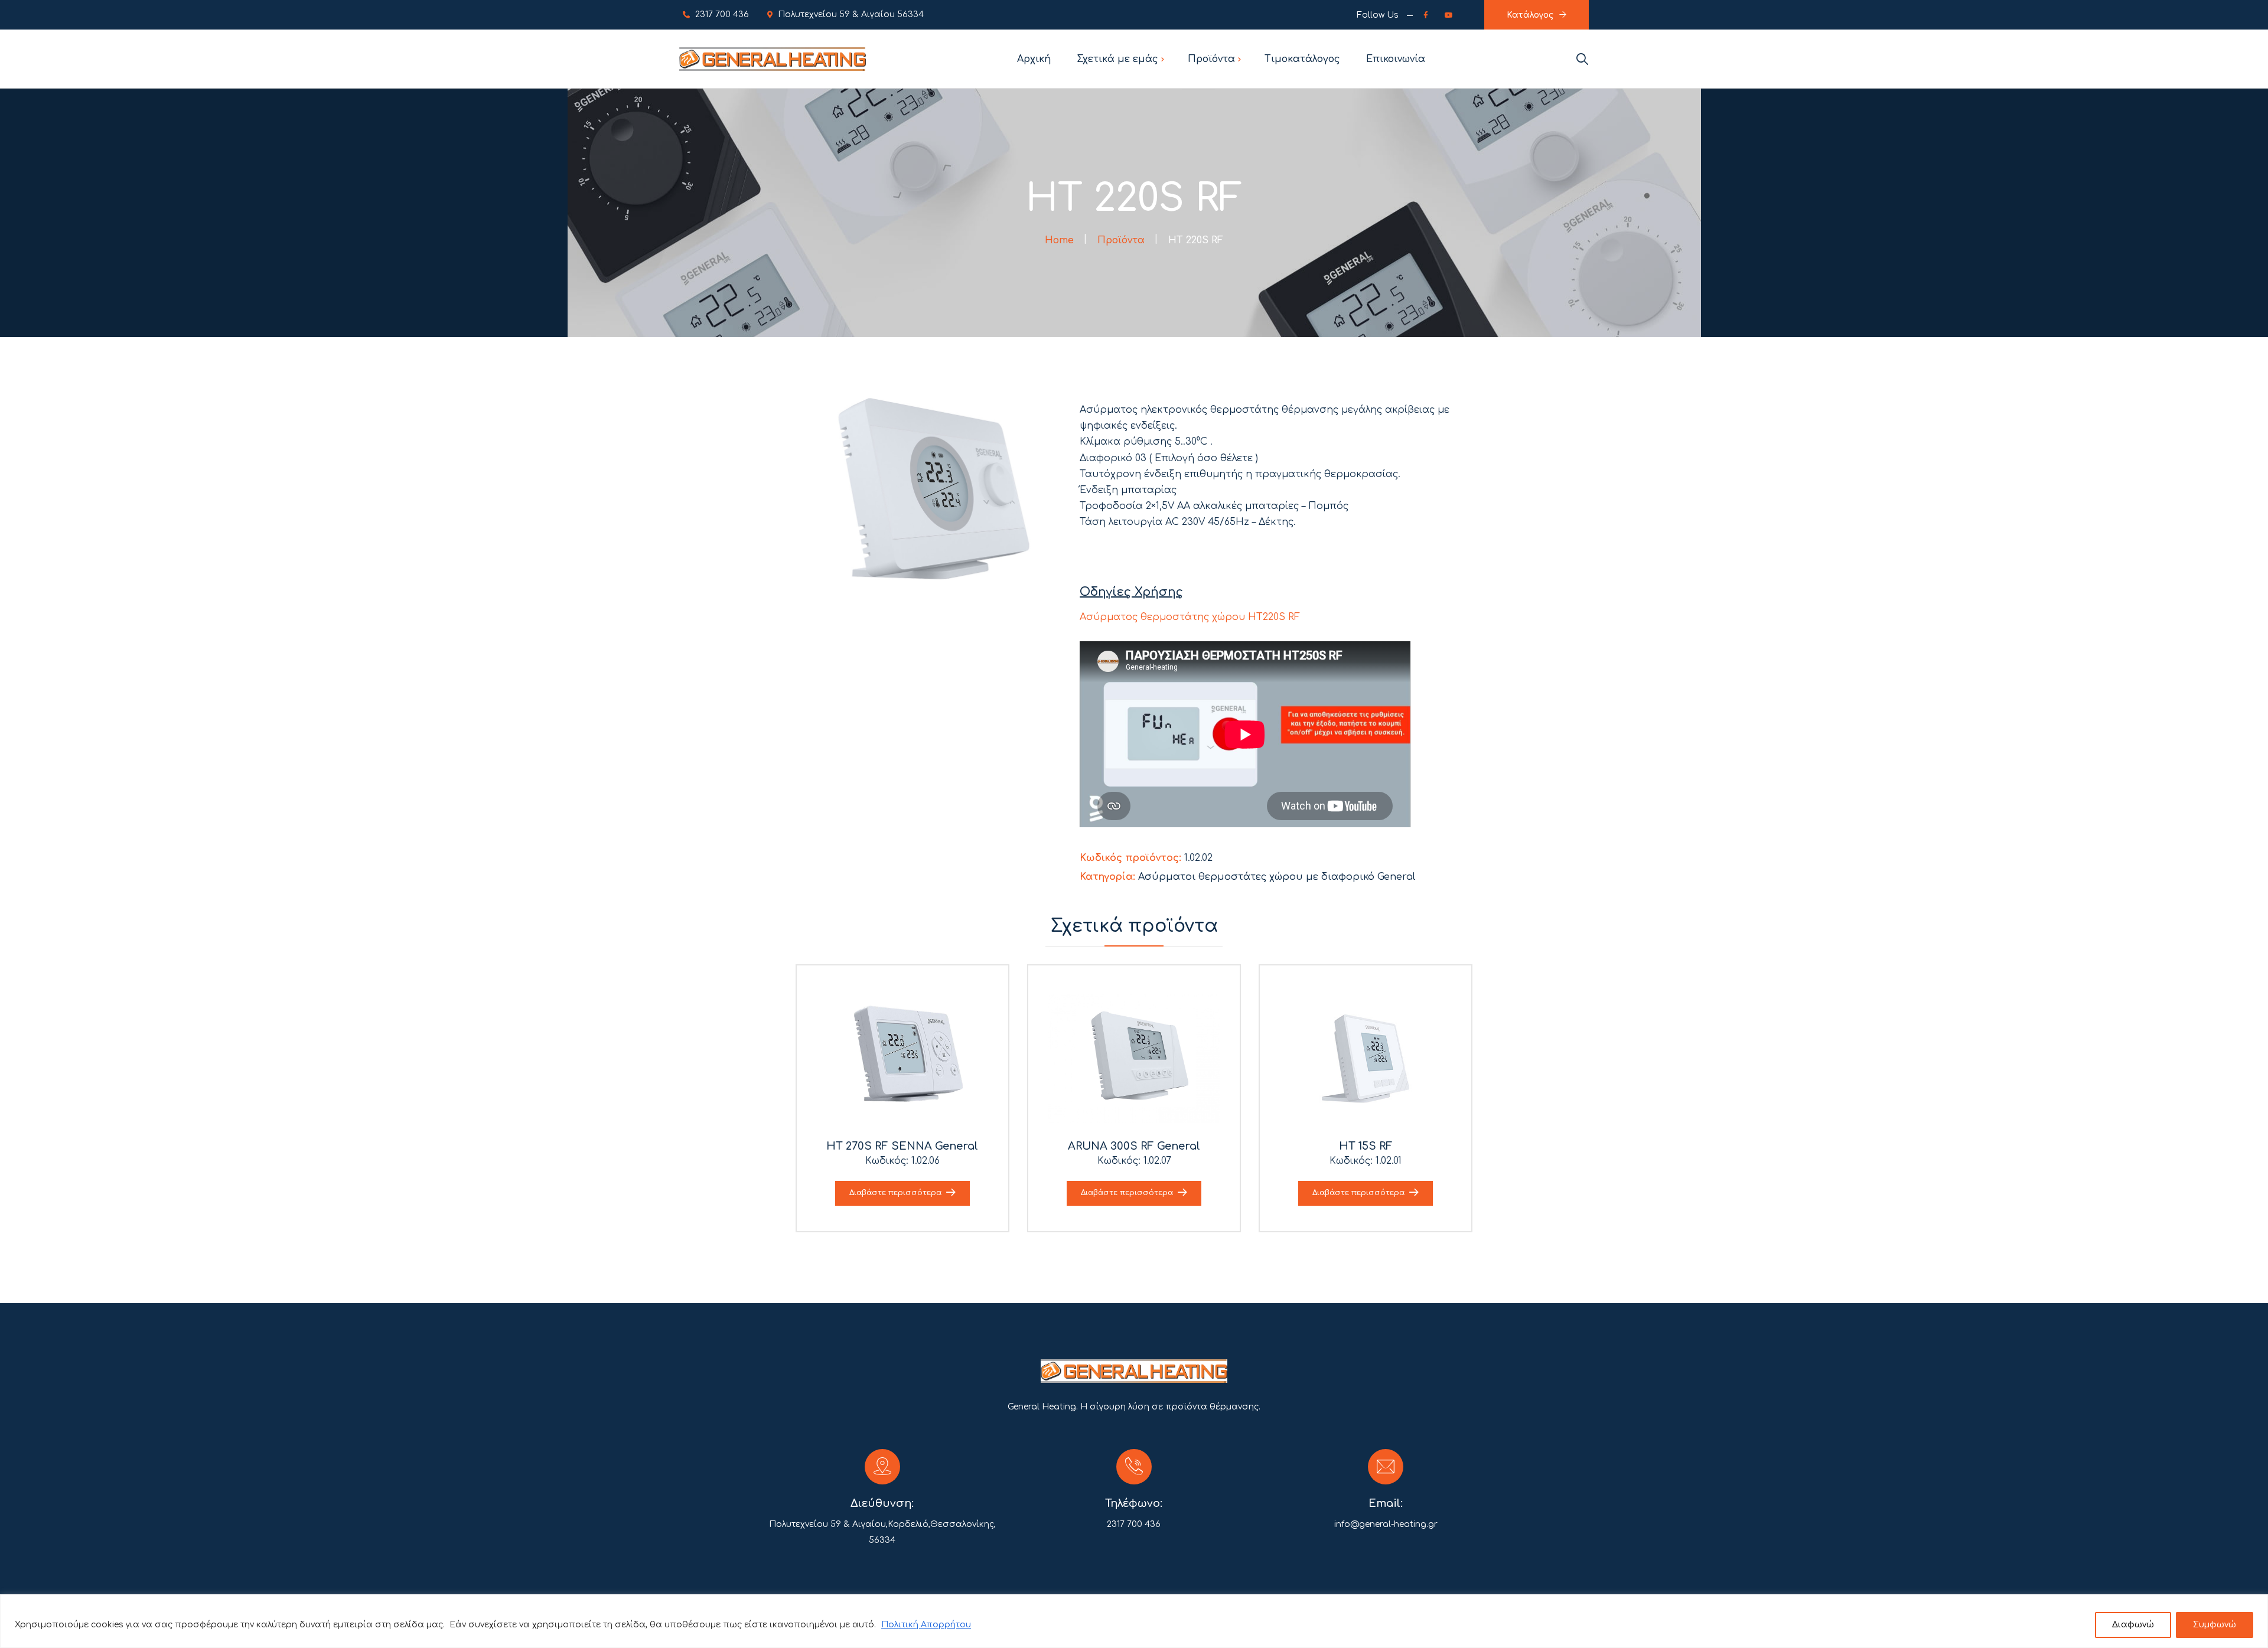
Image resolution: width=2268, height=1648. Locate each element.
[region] (1134, 1621)
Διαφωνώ (2133, 1625)
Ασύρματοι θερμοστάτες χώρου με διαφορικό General (1277, 877)
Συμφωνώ (2215, 1625)
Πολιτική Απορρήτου (926, 1625)
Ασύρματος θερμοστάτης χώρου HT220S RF (1190, 617)
